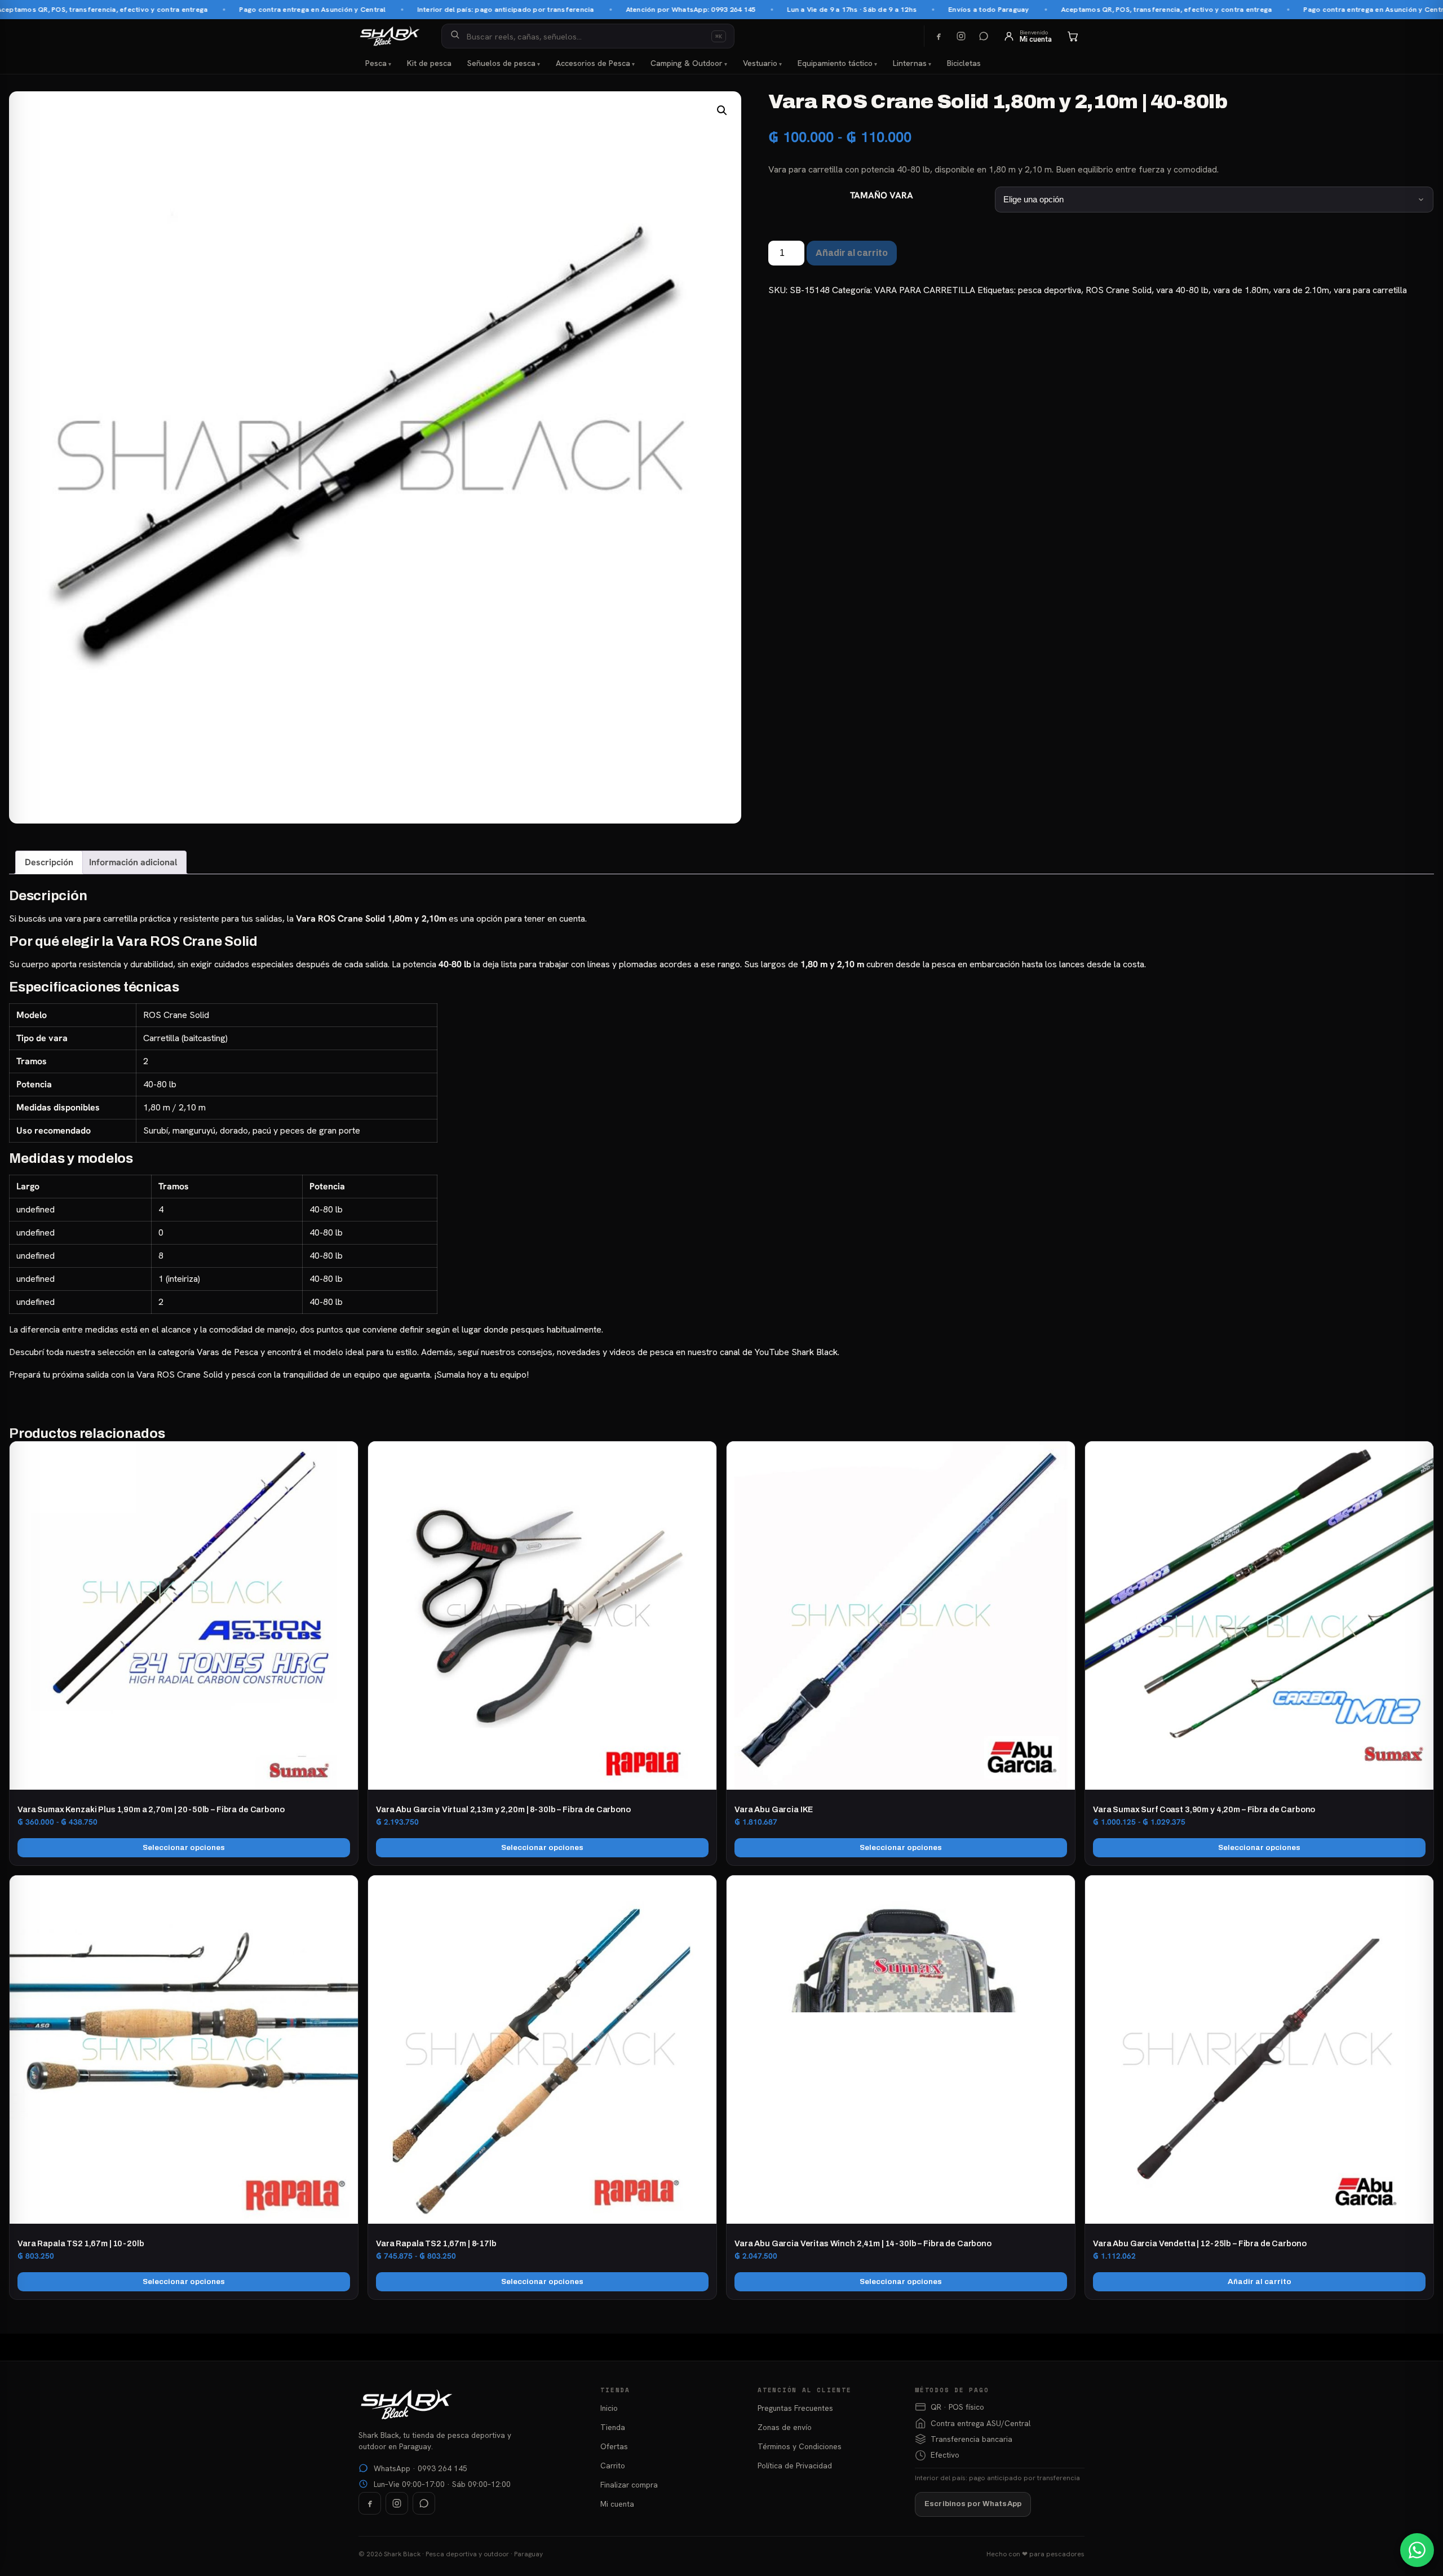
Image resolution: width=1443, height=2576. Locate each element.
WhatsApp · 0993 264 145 (420, 2468)
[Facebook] (939, 36)
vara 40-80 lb (1182, 290)
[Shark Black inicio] (390, 36)
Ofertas (614, 2446)
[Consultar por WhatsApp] (1417, 2550)
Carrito (613, 2466)
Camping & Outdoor (687, 63)
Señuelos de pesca (501, 63)
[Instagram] (961, 36)
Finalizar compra (629, 2485)
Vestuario (760, 63)
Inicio (609, 2408)
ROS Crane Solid (1119, 290)
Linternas (910, 63)
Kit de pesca (429, 63)
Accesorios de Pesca (593, 63)
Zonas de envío (785, 2427)
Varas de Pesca (227, 1352)
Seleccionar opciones (184, 1847)
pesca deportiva (1050, 290)
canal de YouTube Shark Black (779, 1352)
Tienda (613, 2427)
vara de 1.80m (1241, 290)
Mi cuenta (617, 2504)
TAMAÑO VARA (882, 195)
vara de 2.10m (1301, 290)
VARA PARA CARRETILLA (925, 290)
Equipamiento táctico (835, 63)
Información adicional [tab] (133, 862)
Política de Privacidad (795, 2466)
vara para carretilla (1370, 290)
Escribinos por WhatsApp (973, 2504)
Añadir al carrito (852, 253)
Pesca (376, 63)
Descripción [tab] (49, 862)
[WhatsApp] (984, 36)
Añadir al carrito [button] (1260, 2281)
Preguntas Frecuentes (795, 2408)
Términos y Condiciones (800, 2446)
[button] (722, 110)
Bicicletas (964, 63)
